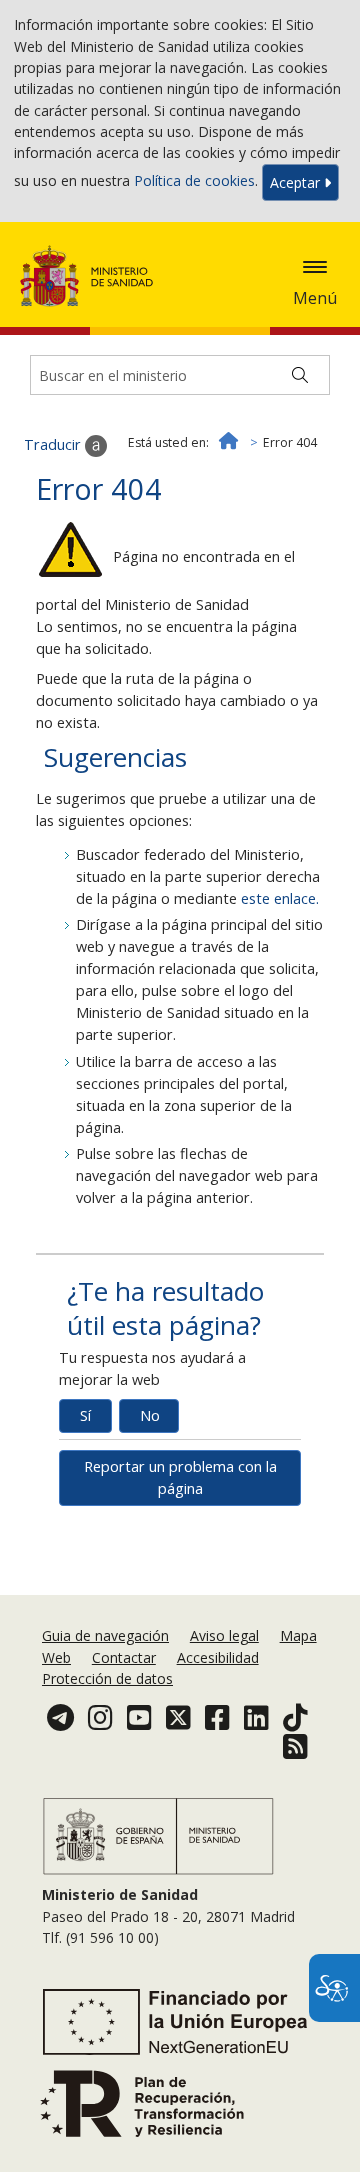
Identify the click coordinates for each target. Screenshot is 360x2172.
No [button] (150, 1415)
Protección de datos (107, 1678)
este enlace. (280, 898)
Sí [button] (85, 1415)
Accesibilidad (218, 1657)
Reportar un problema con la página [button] (180, 1477)
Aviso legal (224, 1635)
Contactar (124, 1657)
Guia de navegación (105, 1635)
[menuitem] (107, 1635)
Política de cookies (194, 180)
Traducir (54, 444)
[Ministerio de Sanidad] (93, 276)
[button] (315, 267)
